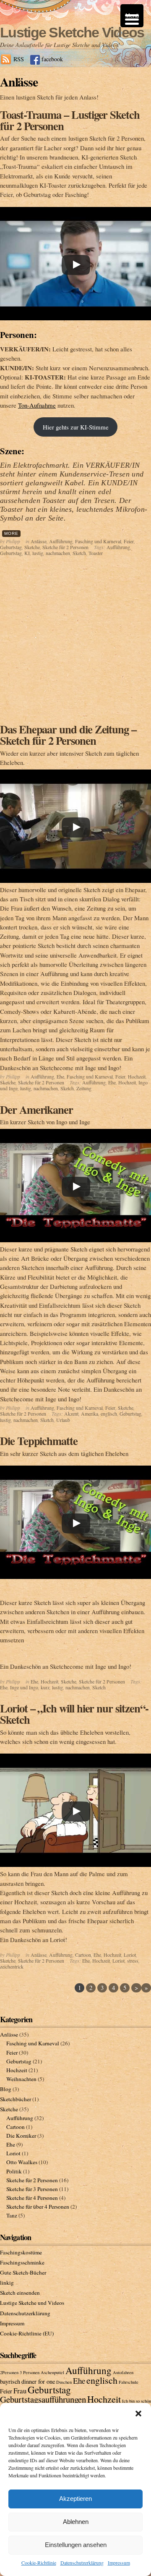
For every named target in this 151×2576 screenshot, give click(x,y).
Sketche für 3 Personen (32, 2189)
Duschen (64, 2382)
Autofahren (123, 2372)
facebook (52, 59)
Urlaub (63, 1420)
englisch (109, 1414)
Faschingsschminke (22, 2262)
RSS (19, 59)
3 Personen (30, 2372)
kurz (45, 1687)
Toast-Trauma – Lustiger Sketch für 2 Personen (70, 120)
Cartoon (83, 1955)
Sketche (32, 547)
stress (133, 1961)
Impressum (119, 2563)
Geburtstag (11, 547)
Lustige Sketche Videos (72, 32)
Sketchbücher (16, 2099)
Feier (129, 541)
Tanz (12, 2215)
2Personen (9, 2372)
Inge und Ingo (24, 1687)
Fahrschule (129, 2382)
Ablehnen (76, 2522)
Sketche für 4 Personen (32, 2198)
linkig (7, 2283)
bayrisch (10, 2381)
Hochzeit (137, 1076)
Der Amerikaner (36, 1109)
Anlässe (39, 541)
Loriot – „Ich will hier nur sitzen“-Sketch (74, 1714)
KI (27, 553)
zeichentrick (12, 1966)
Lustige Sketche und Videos (32, 2303)
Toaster (96, 553)
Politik (14, 2171)
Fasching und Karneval (98, 541)
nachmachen (58, 553)
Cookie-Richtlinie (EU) (27, 2333)
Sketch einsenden (20, 2293)
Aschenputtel (52, 2372)
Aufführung (61, 541)
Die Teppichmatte (39, 1441)
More (11, 533)
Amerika (90, 1414)
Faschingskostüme (21, 2252)
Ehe (60, 1076)
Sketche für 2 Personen (65, 547)
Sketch (79, 553)
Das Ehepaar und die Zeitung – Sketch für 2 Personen (68, 735)
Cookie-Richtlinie (39, 2563)
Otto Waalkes (22, 2162)
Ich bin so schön (137, 2401)
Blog (6, 2089)
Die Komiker (21, 2136)
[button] (138, 2414)
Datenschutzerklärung (82, 2563)
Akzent (71, 1414)
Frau (20, 2391)
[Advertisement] (75, 644)
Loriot (130, 1955)
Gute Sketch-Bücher (23, 2272)
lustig (38, 553)
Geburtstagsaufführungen (43, 2399)
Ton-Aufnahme (37, 405)
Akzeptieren (75, 2499)
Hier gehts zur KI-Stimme (76, 427)
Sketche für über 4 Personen (38, 2207)
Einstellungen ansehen (76, 2545)
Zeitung (84, 1088)
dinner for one (38, 2381)
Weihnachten (21, 2079)
